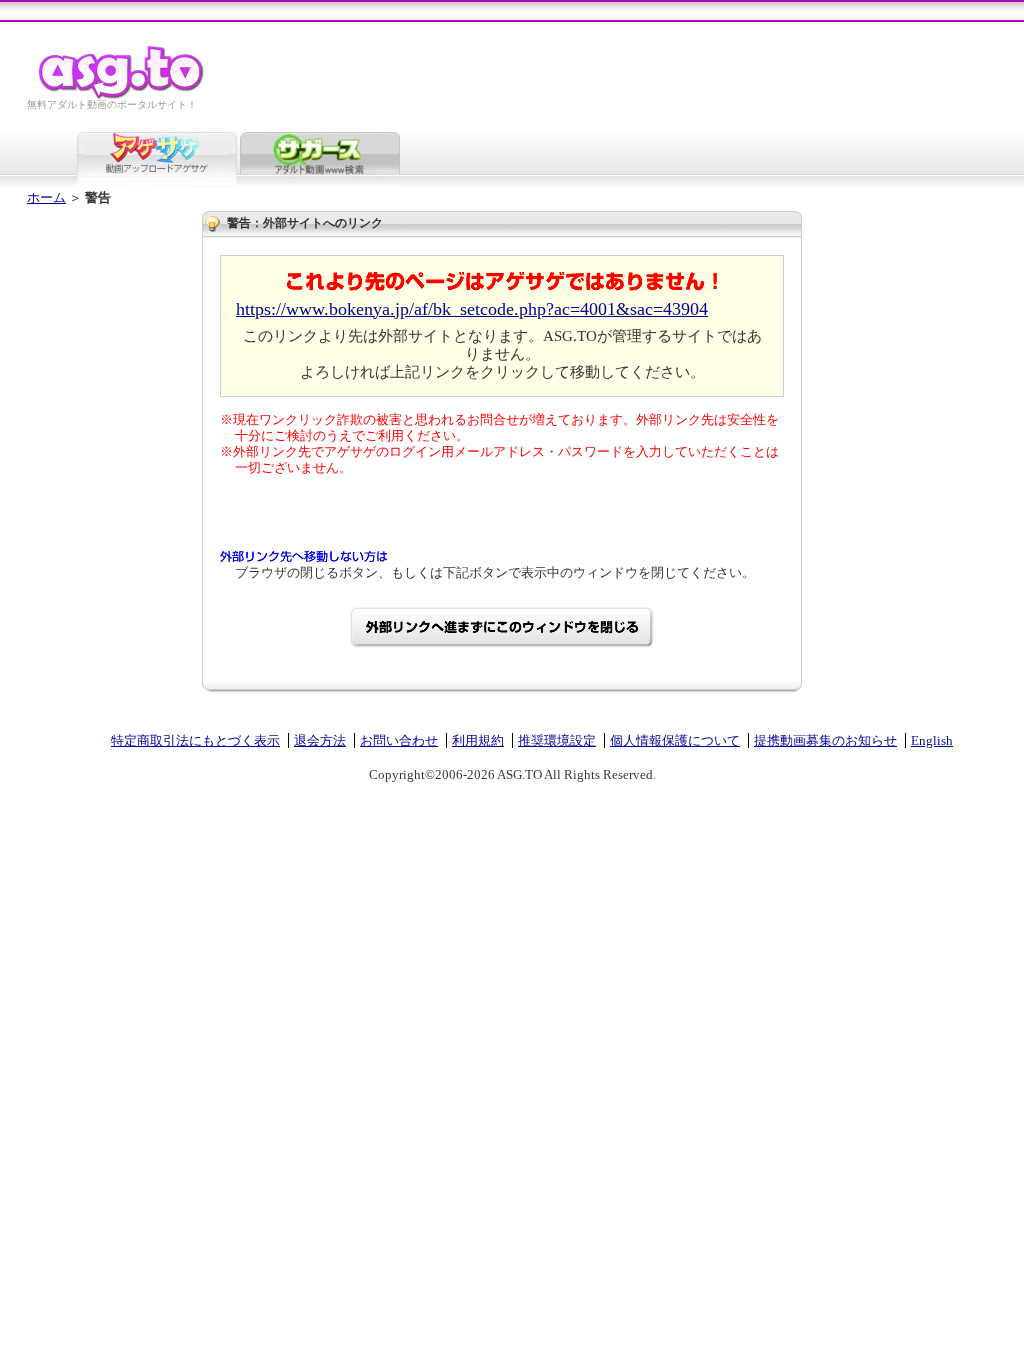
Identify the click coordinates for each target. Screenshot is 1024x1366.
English (932, 740)
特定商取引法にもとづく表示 (195, 740)
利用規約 (478, 740)
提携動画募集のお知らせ (825, 740)
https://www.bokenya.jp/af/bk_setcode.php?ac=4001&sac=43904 (472, 309)
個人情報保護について (675, 740)
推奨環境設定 (557, 740)
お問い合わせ (399, 740)
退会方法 (320, 740)
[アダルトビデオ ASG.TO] (122, 95)
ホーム (46, 197)
